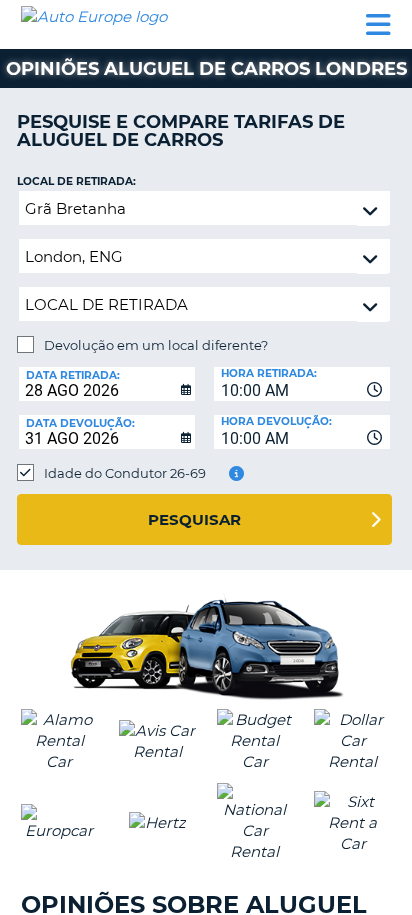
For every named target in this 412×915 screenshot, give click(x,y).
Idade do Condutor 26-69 (125, 473)
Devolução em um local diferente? (156, 345)
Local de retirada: (76, 181)
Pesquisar (194, 519)
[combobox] (302, 384)
